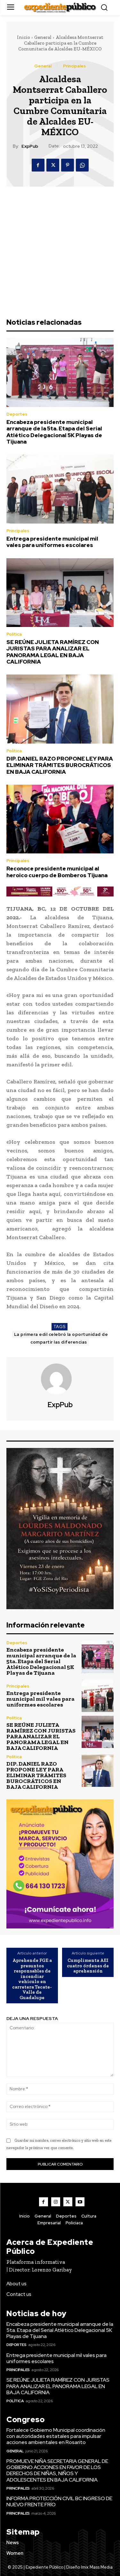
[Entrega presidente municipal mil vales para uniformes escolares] (60, 489)
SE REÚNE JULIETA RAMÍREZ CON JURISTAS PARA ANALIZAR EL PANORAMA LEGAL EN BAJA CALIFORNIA (53, 652)
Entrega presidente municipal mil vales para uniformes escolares (52, 542)
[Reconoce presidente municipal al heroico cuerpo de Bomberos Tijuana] (60, 819)
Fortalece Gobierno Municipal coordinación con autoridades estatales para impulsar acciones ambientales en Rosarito (56, 2436)
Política (14, 634)
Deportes (17, 414)
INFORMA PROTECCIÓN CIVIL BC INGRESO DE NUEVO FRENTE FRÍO (59, 2501)
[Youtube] (80, 2202)
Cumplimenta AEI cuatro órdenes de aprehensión (88, 1966)
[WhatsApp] (82, 165)
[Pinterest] (68, 165)
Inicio (24, 37)
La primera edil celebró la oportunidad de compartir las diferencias (61, 1338)
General (43, 37)
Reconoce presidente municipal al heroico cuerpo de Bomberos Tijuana (57, 872)
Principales (74, 66)
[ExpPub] (60, 1379)
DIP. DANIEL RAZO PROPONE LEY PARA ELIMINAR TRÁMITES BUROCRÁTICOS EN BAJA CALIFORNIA (60, 765)
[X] (53, 165)
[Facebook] (38, 165)
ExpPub (30, 146)
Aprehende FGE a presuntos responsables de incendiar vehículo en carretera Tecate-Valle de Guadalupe (32, 1979)
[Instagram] (56, 2202)
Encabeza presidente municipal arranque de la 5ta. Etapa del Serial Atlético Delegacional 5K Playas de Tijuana (54, 432)
